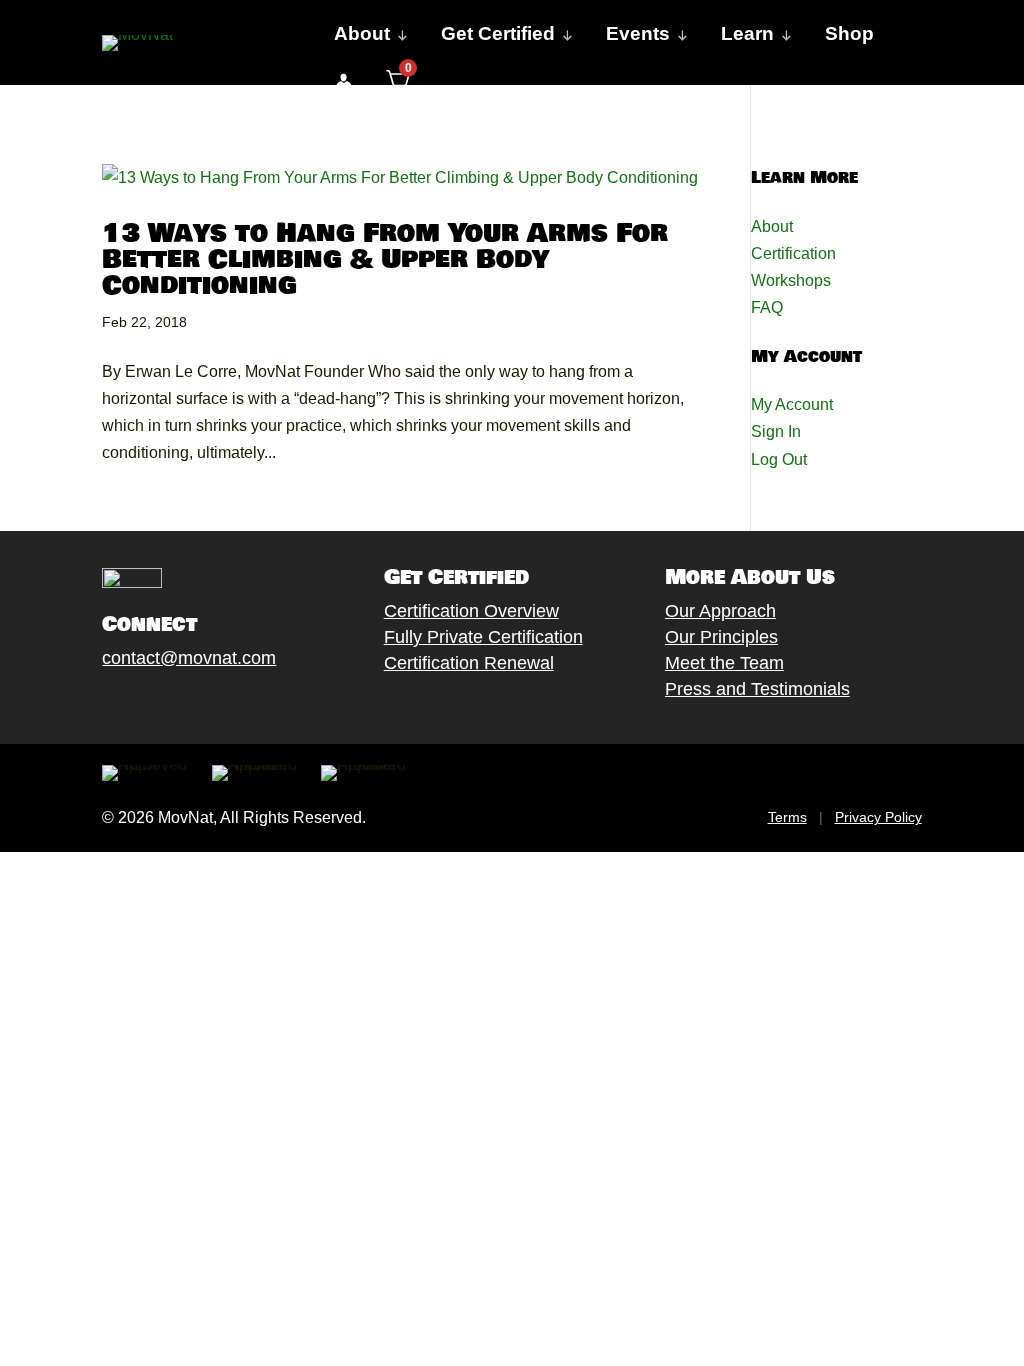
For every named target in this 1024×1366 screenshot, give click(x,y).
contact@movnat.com (189, 658)
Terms (787, 817)
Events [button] (638, 33)
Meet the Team (724, 663)
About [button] (362, 33)
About (772, 226)
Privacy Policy (878, 817)
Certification (793, 253)
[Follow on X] (133, 704)
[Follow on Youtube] (213, 704)
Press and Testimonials (757, 689)
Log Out (779, 459)
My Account (792, 404)
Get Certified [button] (498, 33)
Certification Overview (471, 611)
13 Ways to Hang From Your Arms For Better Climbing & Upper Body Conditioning (385, 259)
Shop (849, 33)
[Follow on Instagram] (173, 704)
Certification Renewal (469, 663)
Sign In (776, 431)
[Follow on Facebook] (93, 704)
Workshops (791, 280)
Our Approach (720, 611)
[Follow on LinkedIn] (253, 704)
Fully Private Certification (483, 637)
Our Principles (721, 637)
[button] (343, 82)
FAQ (767, 307)
